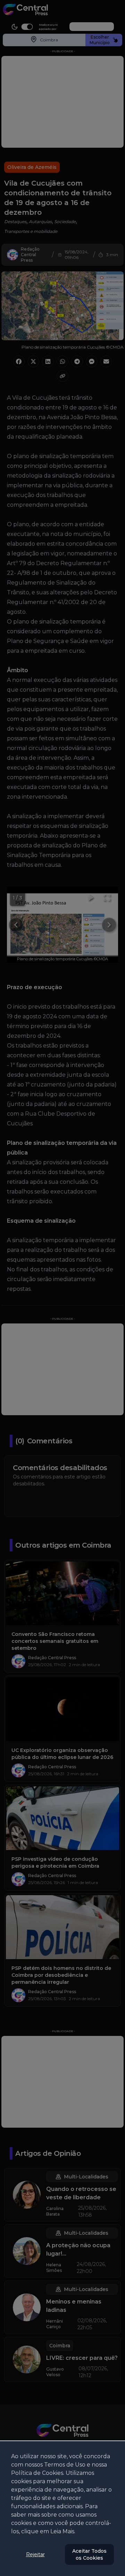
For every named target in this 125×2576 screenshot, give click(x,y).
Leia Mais (62, 2531)
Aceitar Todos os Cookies (89, 2554)
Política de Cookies (37, 2473)
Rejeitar (35, 2554)
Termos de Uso (65, 2465)
